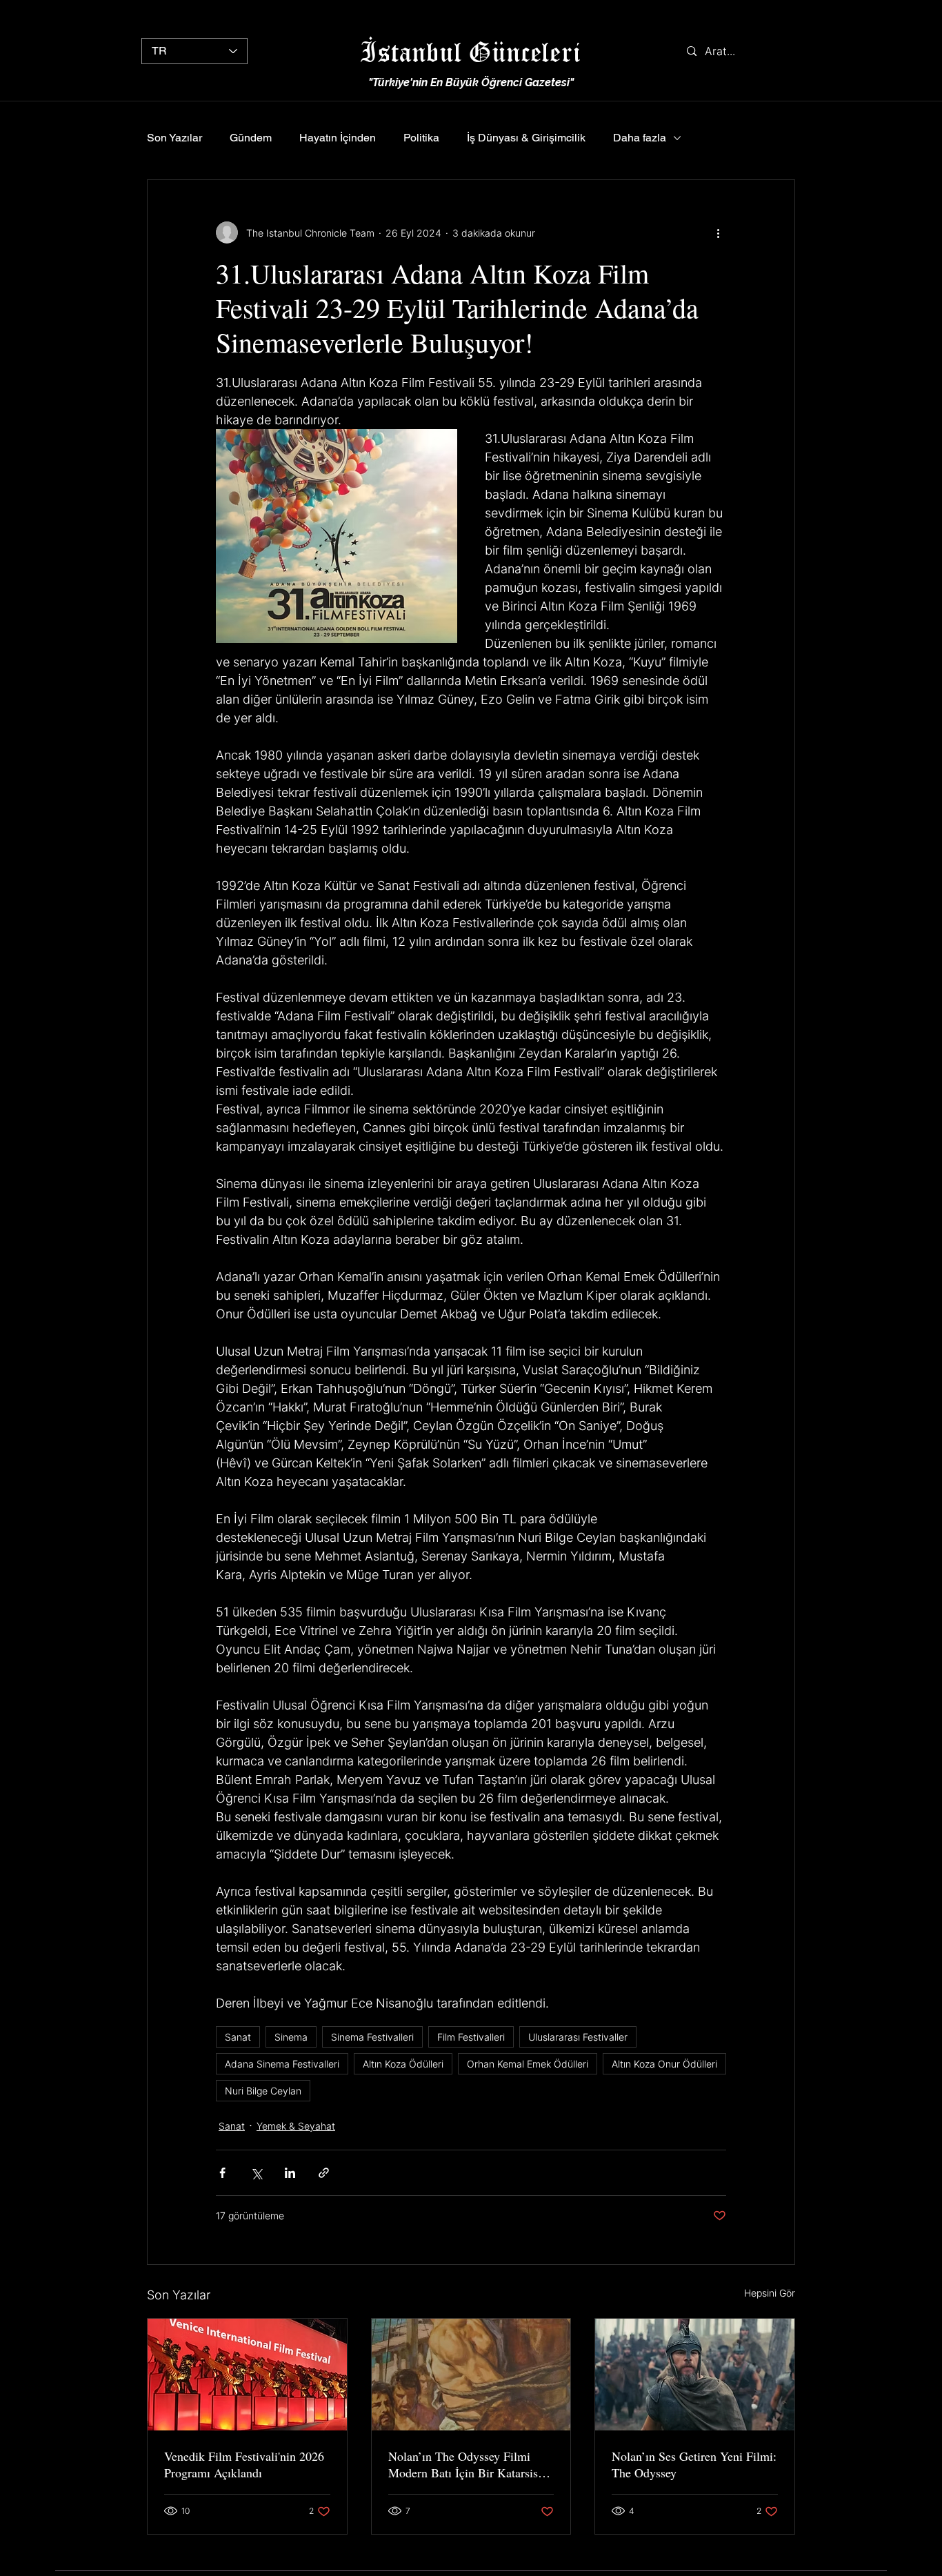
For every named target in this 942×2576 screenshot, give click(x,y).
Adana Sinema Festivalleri (282, 2064)
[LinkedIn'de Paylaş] (290, 2173)
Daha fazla (640, 138)
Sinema (291, 2037)
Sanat (238, 2037)
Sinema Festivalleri (372, 2037)
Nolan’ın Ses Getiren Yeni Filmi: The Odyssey (694, 2464)
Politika (421, 138)
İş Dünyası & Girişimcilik (526, 138)
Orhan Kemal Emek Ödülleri (528, 2064)
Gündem (251, 138)
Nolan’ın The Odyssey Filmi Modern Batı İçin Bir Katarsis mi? (463, 2464)
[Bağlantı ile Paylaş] (324, 2173)
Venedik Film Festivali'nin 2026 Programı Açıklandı (244, 2464)
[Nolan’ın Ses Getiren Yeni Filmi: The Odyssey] (695, 2375)
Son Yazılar (174, 138)
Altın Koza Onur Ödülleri (664, 2064)
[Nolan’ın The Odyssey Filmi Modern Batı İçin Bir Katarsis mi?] (471, 2375)
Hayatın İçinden (338, 138)
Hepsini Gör (770, 2293)
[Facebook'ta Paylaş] (222, 2173)
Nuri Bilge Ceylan (263, 2091)
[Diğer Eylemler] (718, 232)
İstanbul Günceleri (470, 51)
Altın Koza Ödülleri (403, 2064)
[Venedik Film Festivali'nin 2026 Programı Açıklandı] (247, 2375)
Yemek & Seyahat (296, 2126)
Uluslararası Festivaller (578, 2037)
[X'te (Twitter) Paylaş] (256, 2173)
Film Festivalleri (471, 2037)
